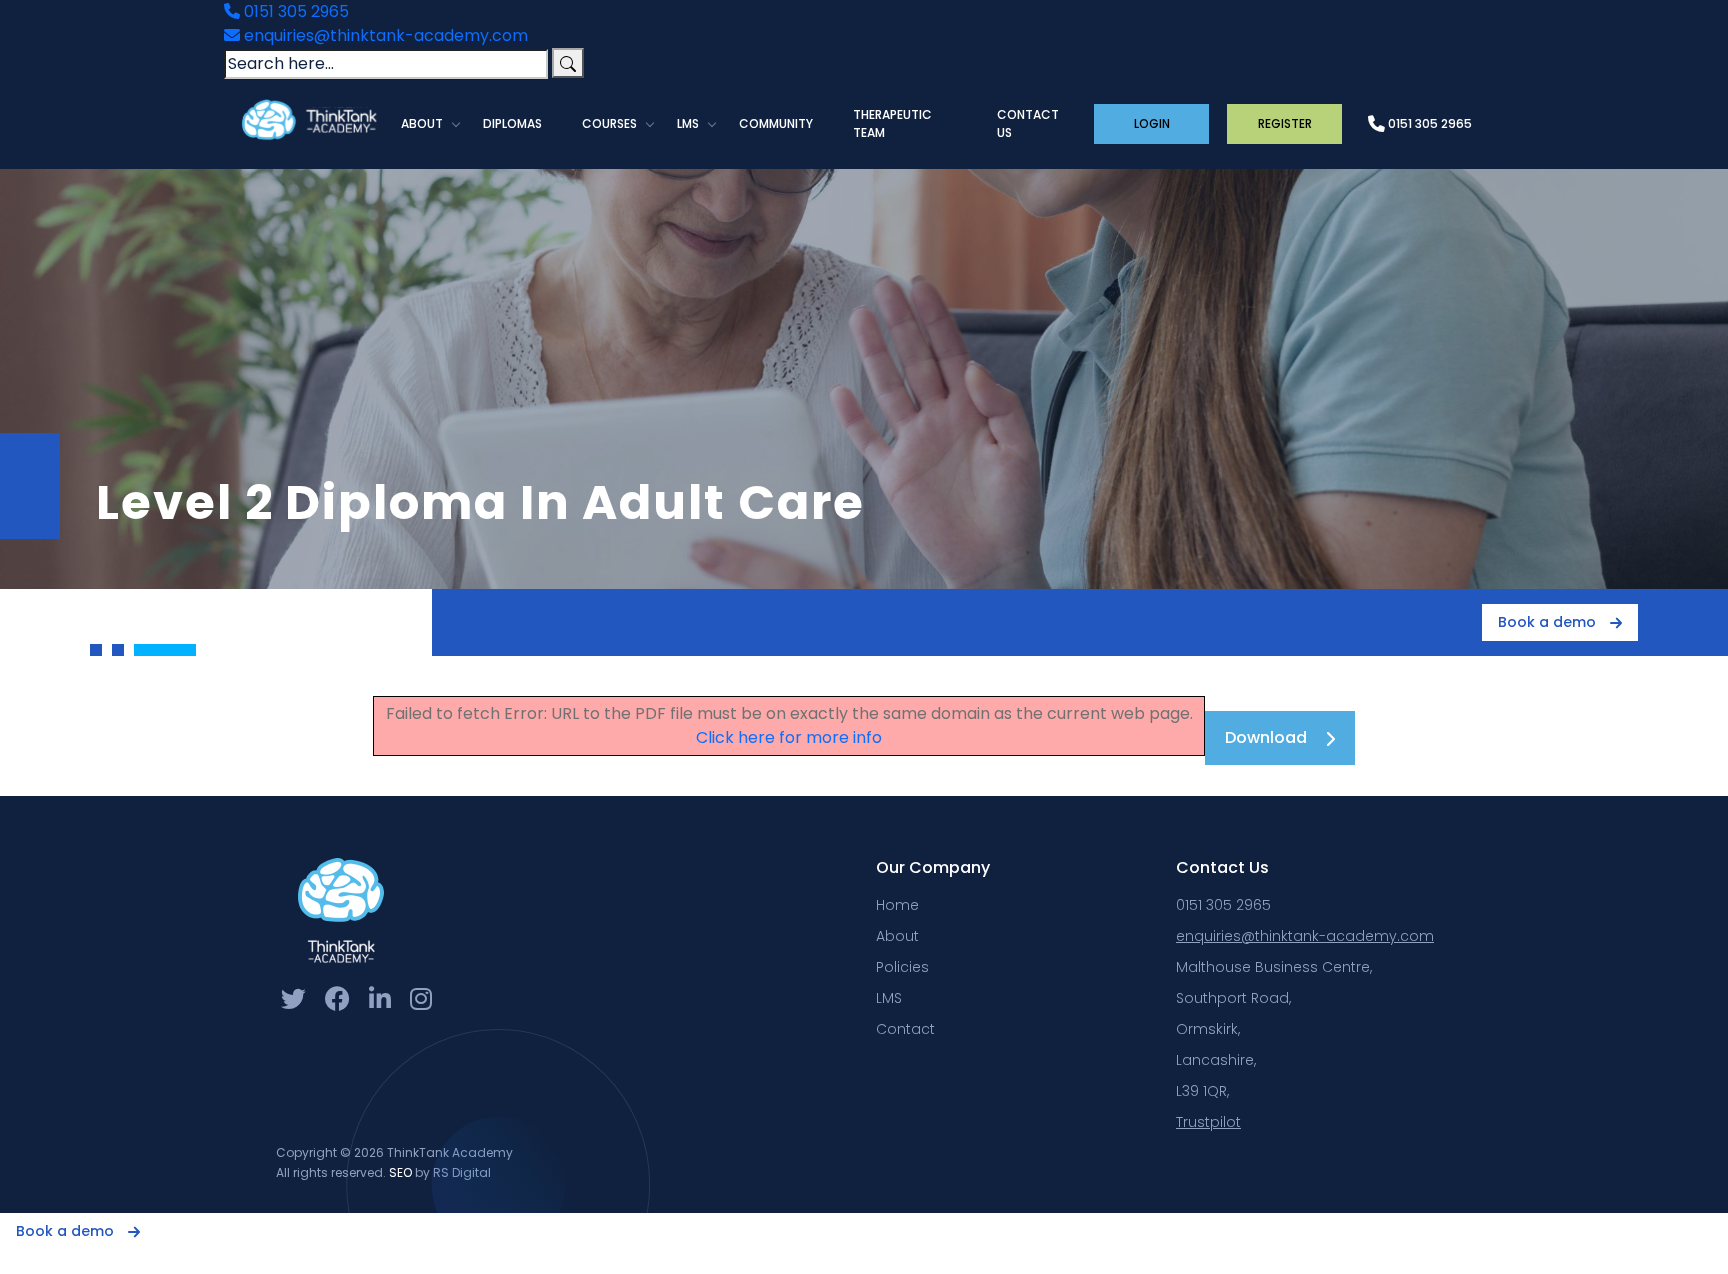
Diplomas (512, 123)
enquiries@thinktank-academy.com (384, 35)
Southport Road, (1233, 998)
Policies (902, 967)
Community (776, 123)
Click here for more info (789, 737)
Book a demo (1549, 622)
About (422, 123)
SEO (400, 1172)
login (1152, 123)
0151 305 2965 (294, 11)
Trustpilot (1208, 1122)
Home (897, 905)
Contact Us (1028, 123)
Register (1285, 123)
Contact (905, 1029)
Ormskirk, (1208, 1029)
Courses (609, 123)
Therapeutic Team (892, 123)
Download (1266, 737)
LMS (688, 123)
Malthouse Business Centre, (1274, 967)
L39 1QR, (1202, 1091)
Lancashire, (1216, 1060)
